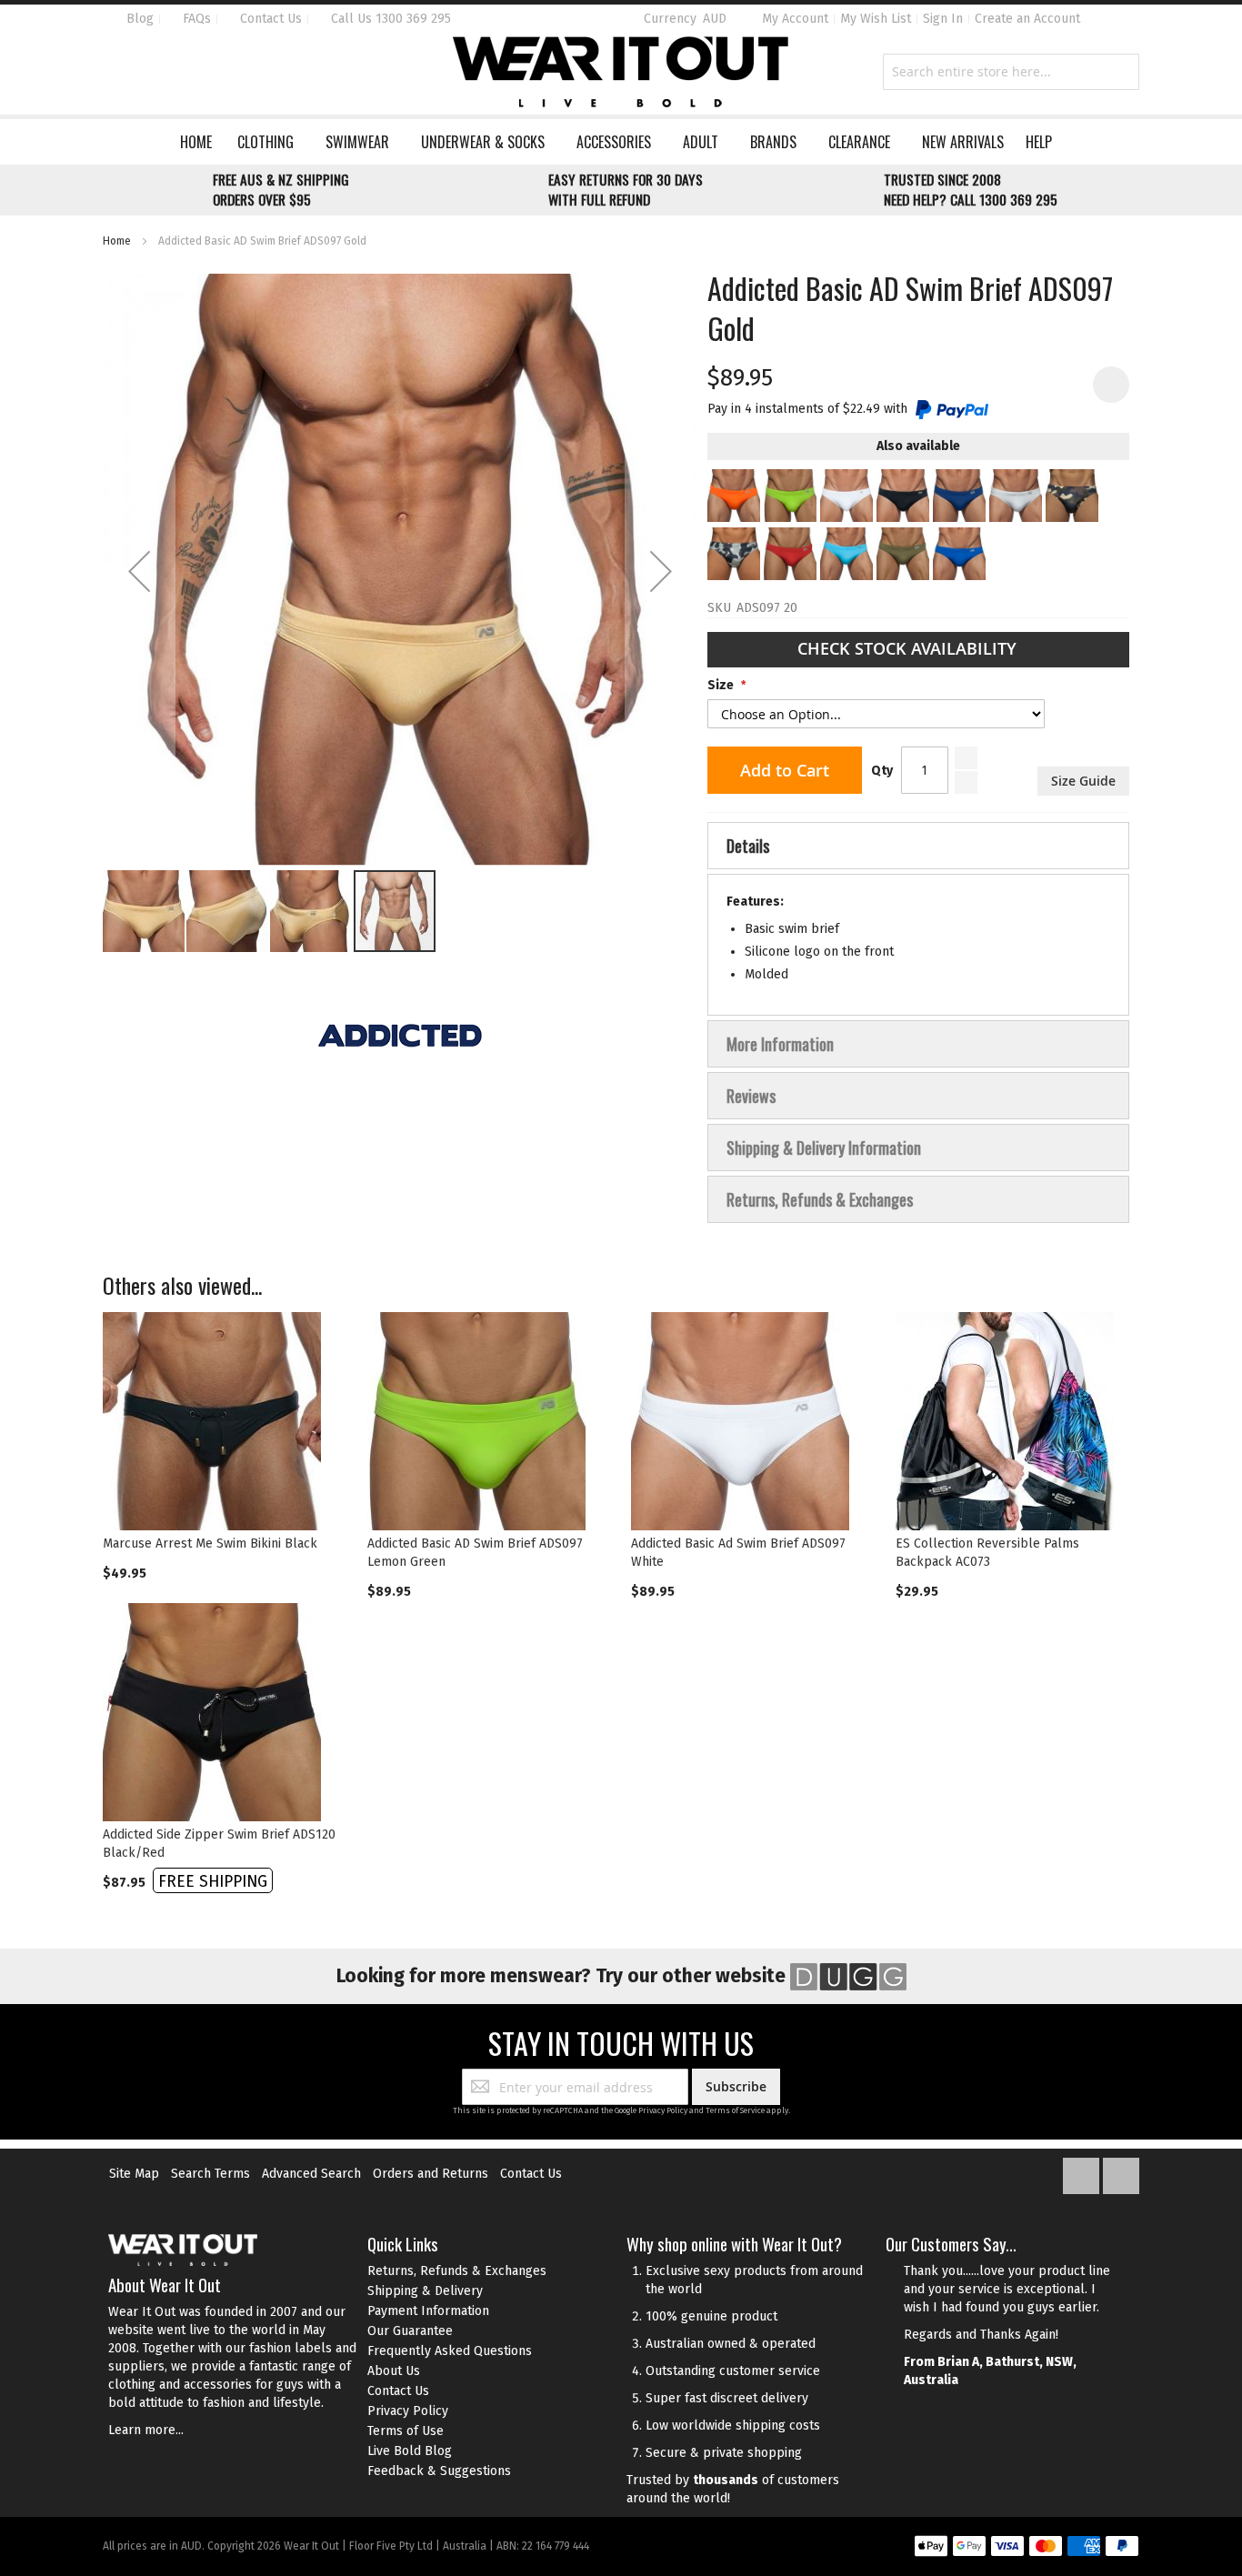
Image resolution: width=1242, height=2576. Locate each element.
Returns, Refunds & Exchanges (457, 2271)
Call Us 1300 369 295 (389, 19)
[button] (139, 571)
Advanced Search (311, 2174)
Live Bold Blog (410, 2451)
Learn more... (146, 2430)
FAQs (195, 19)
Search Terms (210, 2174)
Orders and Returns (431, 2174)
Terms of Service (735, 2110)
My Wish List (876, 19)
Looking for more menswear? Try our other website (563, 1976)
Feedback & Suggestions (439, 2471)
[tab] (918, 846)
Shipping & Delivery (425, 2291)
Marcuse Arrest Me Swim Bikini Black (210, 1544)
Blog (138, 19)
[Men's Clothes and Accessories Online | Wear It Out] (621, 72)
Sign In (943, 19)
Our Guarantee (410, 2331)
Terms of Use (406, 2431)
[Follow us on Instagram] (1121, 2172)
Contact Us (269, 19)
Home (117, 241)
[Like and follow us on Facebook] (1083, 2172)
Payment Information (428, 2311)
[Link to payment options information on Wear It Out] (1027, 2549)
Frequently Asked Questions (450, 2351)
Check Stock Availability (909, 648)
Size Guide (1083, 781)
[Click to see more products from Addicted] (400, 1036)
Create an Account (1027, 19)
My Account (795, 19)
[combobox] (1011, 72)
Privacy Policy (663, 2110)
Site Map (134, 2174)
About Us (394, 2371)
